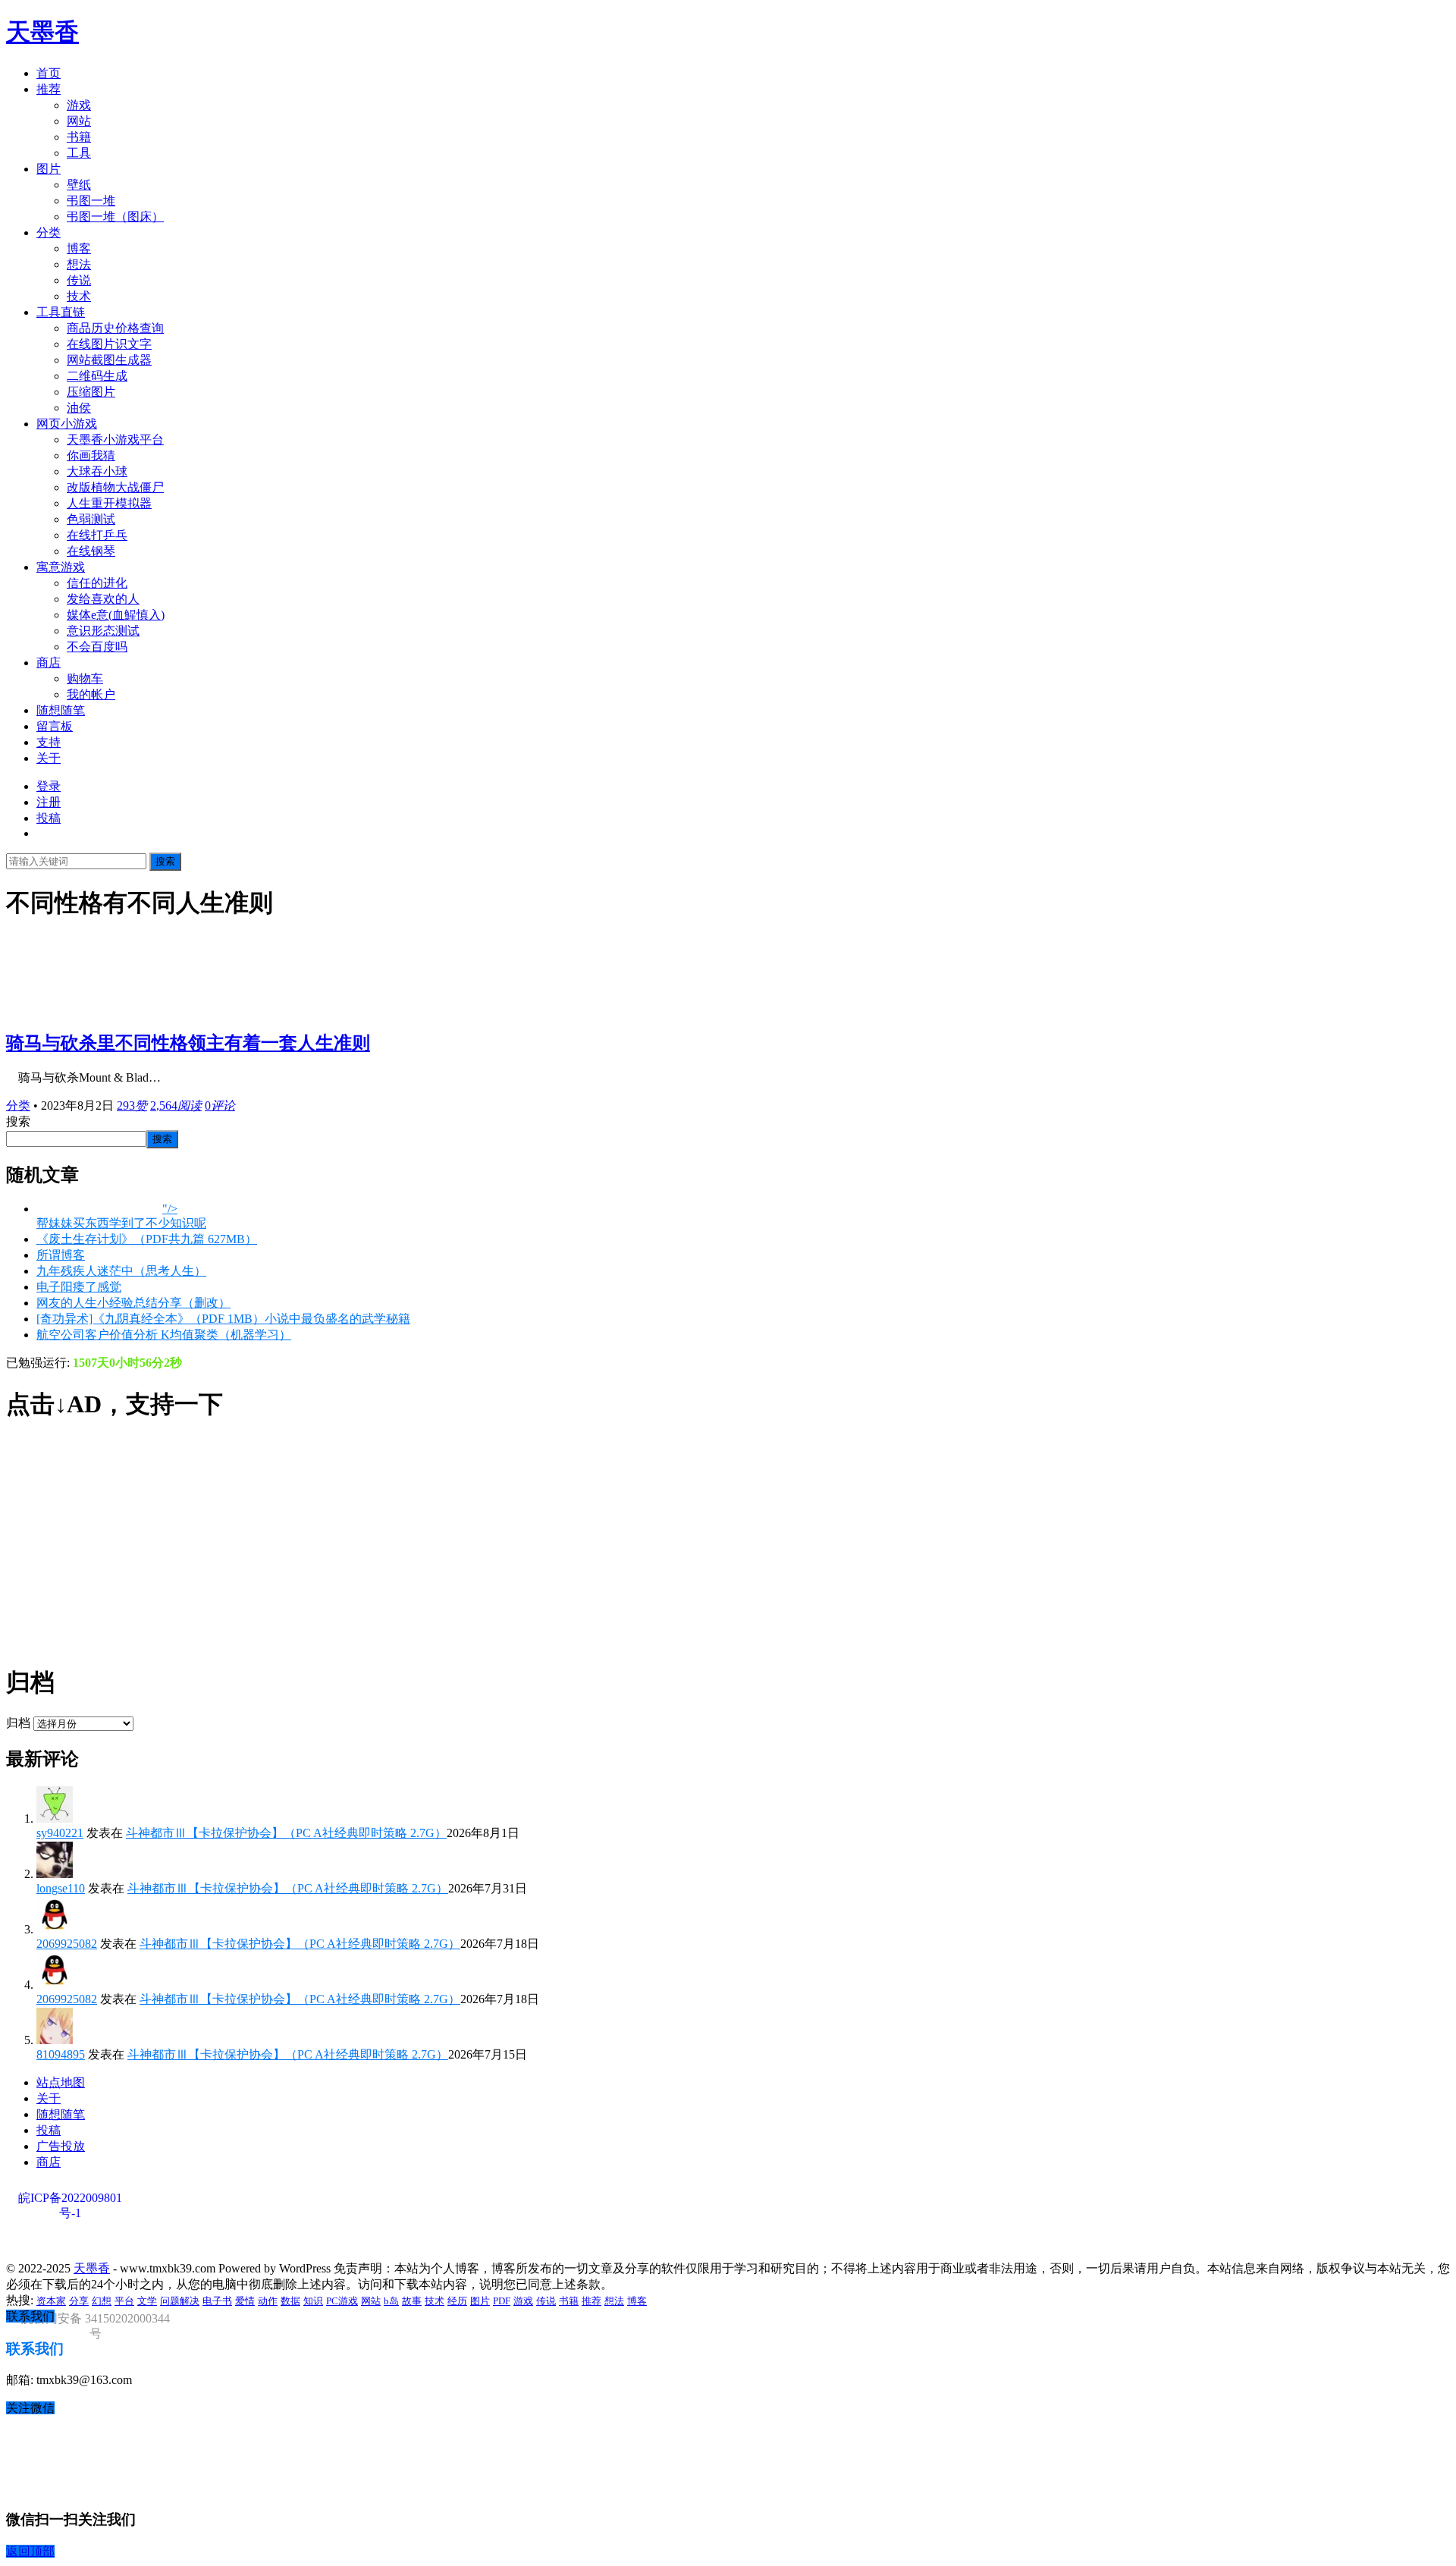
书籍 (79, 137)
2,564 (176, 1106)
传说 (79, 280)
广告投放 (61, 2146)
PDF (502, 2301)
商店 (49, 663)
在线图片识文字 (109, 344)
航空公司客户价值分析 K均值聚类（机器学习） (164, 1335)
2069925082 (67, 1944)
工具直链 (61, 312)
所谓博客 (61, 1255)
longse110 (61, 1888)
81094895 (61, 2054)
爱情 (245, 2301)
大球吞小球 (97, 471)
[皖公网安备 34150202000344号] (93, 2243)
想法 (79, 264)
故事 (412, 2301)
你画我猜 (91, 455)
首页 (49, 73)
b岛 (391, 2301)
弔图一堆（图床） (115, 217)
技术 (79, 296)
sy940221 (60, 1833)
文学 (147, 2301)
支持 (49, 742)
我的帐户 (91, 694)
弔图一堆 (91, 201)
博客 (79, 248)
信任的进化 (97, 583)
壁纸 (79, 185)
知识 (313, 2301)
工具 (79, 153)
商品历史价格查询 (115, 328)
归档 (18, 1723)
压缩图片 (91, 392)
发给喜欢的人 (103, 599)
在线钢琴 (91, 551)
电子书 (217, 2301)
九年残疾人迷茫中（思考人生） (121, 1271)
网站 (79, 121)
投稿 (49, 818)
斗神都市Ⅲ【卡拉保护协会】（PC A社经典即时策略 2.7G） (286, 1833)
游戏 (79, 105)
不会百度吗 (97, 647)
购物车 (85, 678)
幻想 (102, 2301)
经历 (457, 2301)
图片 (49, 169)
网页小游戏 (67, 424)
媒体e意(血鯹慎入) (116, 615)
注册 (49, 802)
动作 (268, 2301)
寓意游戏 (61, 567)
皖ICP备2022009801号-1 (70, 2199)
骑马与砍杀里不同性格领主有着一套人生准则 (188, 1043)
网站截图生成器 (109, 360)
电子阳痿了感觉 (79, 1287)
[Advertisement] (461, 1544)
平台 (124, 2301)
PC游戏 (342, 2301)
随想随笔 (61, 710)
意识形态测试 (103, 631)
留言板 (55, 726)
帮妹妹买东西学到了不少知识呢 (121, 1223)
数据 (290, 2301)
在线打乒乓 (97, 535)
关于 (49, 758)
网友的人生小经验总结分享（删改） (133, 1303)
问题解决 (180, 2301)
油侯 (79, 408)
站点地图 (61, 2082)
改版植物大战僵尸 (115, 487)
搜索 (165, 861)
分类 (49, 232)
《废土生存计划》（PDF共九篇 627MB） (147, 1239)
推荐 (49, 89)
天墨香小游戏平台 (115, 440)
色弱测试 (91, 519)
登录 (49, 786)
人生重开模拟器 (109, 503)
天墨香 (42, 32)
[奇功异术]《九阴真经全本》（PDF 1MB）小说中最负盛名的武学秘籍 (223, 1319)
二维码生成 (97, 376)
